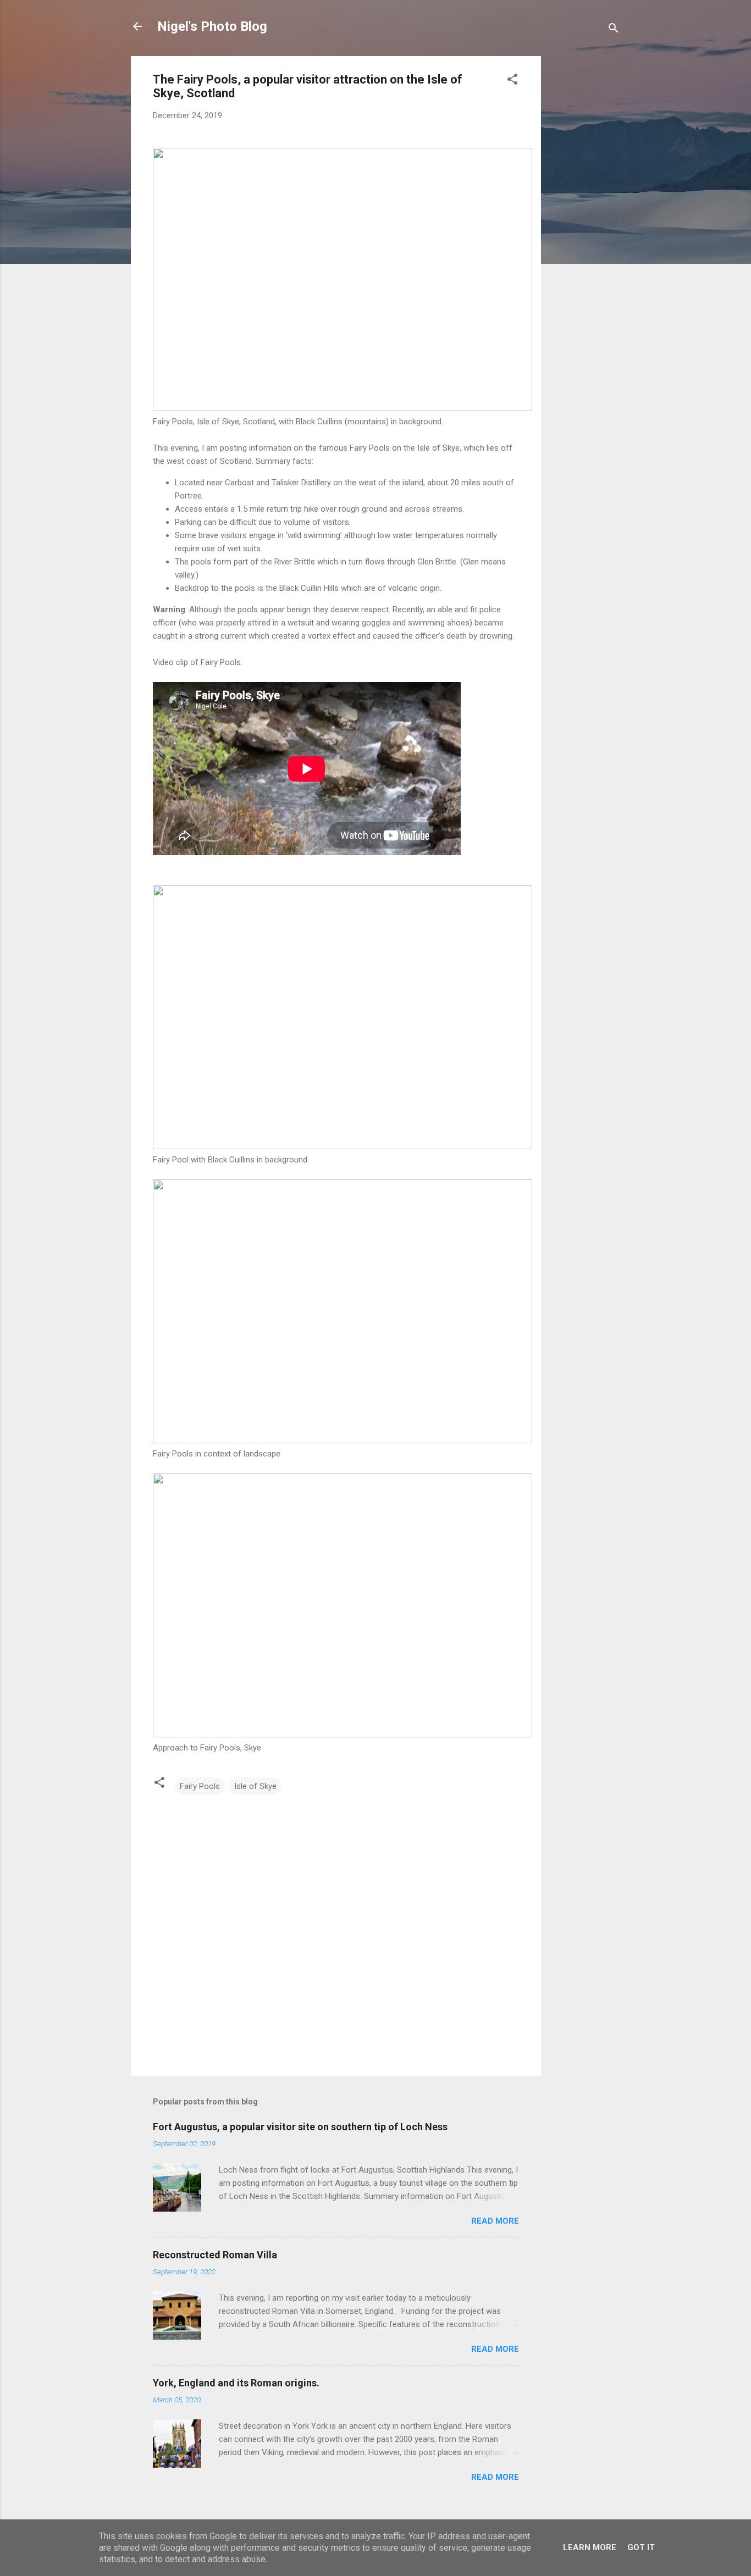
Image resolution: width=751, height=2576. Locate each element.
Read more (495, 2221)
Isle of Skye (255, 1786)
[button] (512, 81)
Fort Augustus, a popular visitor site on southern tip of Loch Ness (300, 2127)
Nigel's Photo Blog (212, 26)
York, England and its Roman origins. (236, 2383)
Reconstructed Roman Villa (215, 2255)
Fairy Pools (200, 1786)
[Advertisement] (585, 221)
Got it (641, 2547)
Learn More (590, 2547)
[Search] (614, 30)
